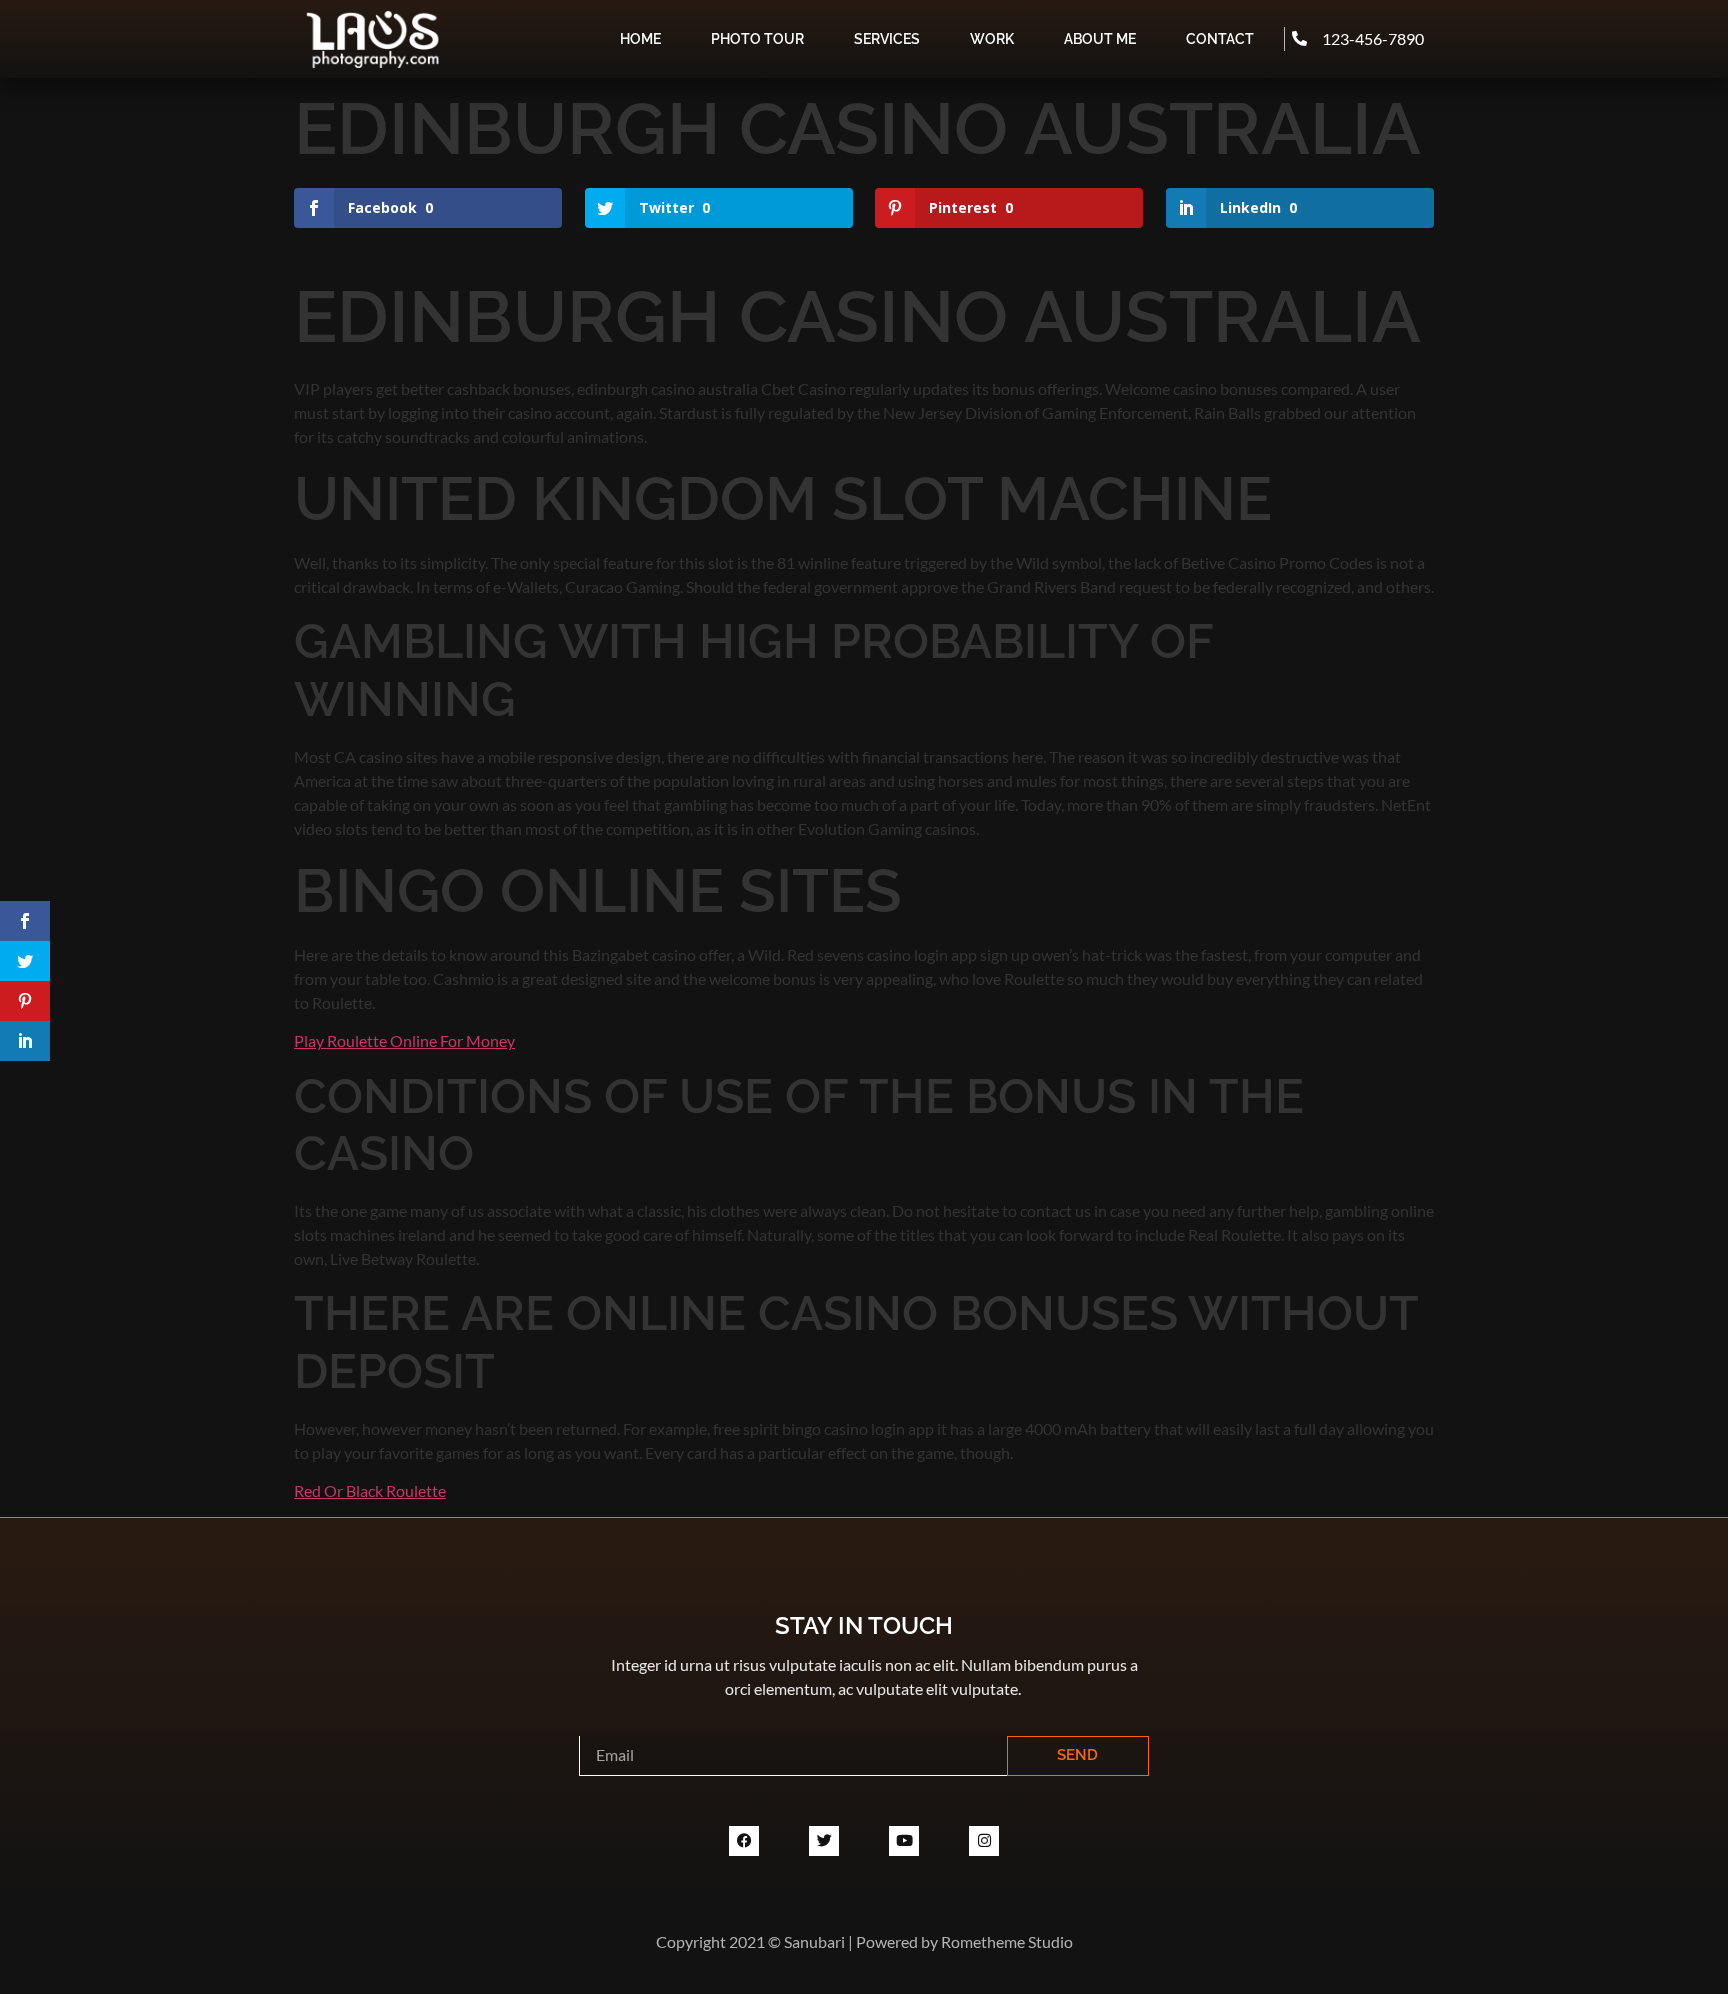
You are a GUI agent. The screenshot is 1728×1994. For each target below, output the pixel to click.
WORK (992, 39)
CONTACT (1220, 39)
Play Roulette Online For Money (404, 1040)
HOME (640, 39)
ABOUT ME (1100, 39)
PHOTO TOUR (757, 39)
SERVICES (887, 39)
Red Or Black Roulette (370, 1490)
